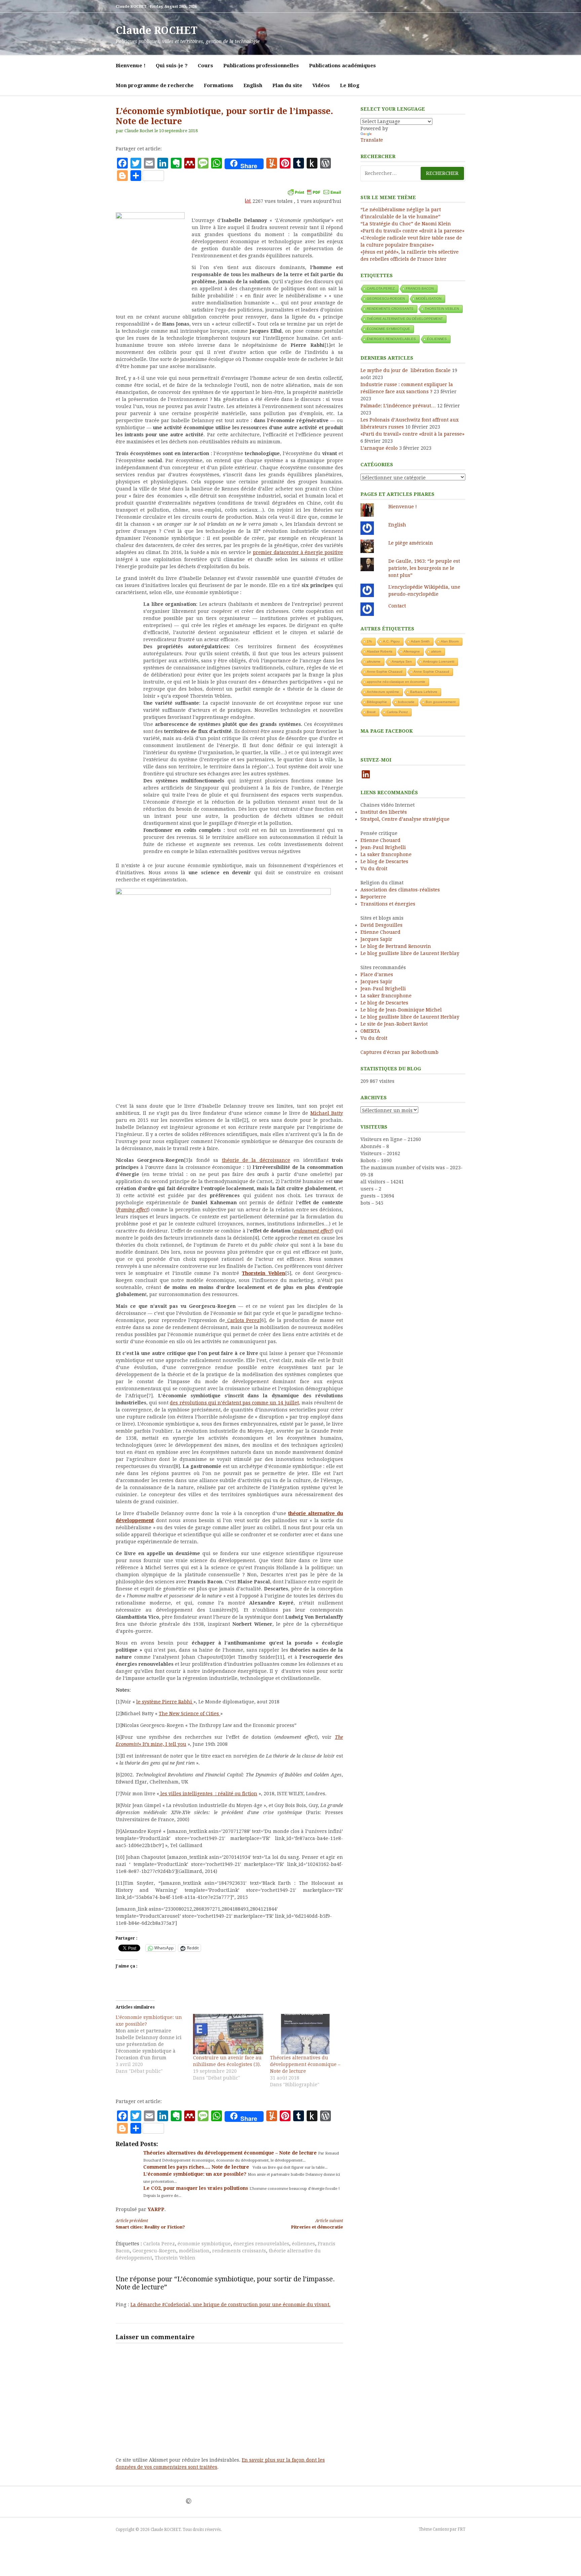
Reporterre (373, 897)
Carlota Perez (242, 1320)
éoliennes (303, 2244)
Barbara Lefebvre (424, 692)
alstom (436, 651)
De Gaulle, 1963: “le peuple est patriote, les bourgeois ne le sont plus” (424, 568)
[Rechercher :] (413, 173)
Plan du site (287, 85)
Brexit (371, 712)
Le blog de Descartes (384, 861)
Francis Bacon (420, 288)
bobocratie (406, 702)
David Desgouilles (381, 925)
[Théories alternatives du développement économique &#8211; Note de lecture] (305, 2034)
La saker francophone (386, 854)
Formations (219, 85)
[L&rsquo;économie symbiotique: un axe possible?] (154, 2044)
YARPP (156, 2209)
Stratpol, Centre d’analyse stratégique (405, 819)
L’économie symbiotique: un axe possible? (196, 2174)
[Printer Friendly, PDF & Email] (314, 192)
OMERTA (370, 1031)
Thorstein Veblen (175, 2258)
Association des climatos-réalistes (400, 890)
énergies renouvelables (261, 2244)
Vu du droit (374, 869)
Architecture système (383, 692)
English (253, 85)
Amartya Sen (402, 661)
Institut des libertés (384, 812)
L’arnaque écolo (379, 448)
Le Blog (350, 85)
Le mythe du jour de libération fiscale (405, 370)
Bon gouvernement (441, 702)
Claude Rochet (139, 131)
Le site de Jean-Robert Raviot (394, 1024)
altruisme (374, 661)
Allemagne (412, 651)
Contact (397, 606)
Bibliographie (377, 702)
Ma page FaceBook (387, 731)
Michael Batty (327, 1113)
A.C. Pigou (391, 641)
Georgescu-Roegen (154, 2251)
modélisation (194, 2251)
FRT (461, 2529)
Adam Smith (420, 641)
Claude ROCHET (157, 30)
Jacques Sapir (376, 939)
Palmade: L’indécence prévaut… (398, 406)
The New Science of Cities (189, 1714)
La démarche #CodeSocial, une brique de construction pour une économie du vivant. (230, 2305)
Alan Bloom (450, 641)
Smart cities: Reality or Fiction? (150, 2224)
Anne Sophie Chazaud (431, 672)
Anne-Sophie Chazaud (385, 672)
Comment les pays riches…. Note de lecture (197, 2167)
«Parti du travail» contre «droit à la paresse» (412, 231)
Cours (205, 66)
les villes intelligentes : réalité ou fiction (208, 1794)
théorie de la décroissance (256, 1160)
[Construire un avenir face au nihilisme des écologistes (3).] (228, 2034)
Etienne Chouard (380, 840)
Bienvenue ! (131, 66)
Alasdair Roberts (380, 651)
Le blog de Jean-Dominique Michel (401, 1010)
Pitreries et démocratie (317, 2224)
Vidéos (321, 85)
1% (369, 641)
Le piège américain (411, 543)
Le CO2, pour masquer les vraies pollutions (196, 2188)
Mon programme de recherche (155, 85)
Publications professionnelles (261, 66)
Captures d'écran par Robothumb (399, 1052)
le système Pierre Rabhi (165, 1702)
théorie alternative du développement (405, 319)
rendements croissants (239, 2251)
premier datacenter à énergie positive (298, 552)
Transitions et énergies (388, 904)
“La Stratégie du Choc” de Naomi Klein (406, 224)
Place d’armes (377, 974)
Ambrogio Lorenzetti (439, 661)
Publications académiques (342, 66)
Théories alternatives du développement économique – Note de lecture (305, 2064)
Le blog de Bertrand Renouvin (396, 946)
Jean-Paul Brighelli (383, 847)
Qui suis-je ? (172, 66)
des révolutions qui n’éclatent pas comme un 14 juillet (234, 1403)
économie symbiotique (204, 2244)
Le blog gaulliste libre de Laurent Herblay (410, 953)
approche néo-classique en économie (396, 682)
